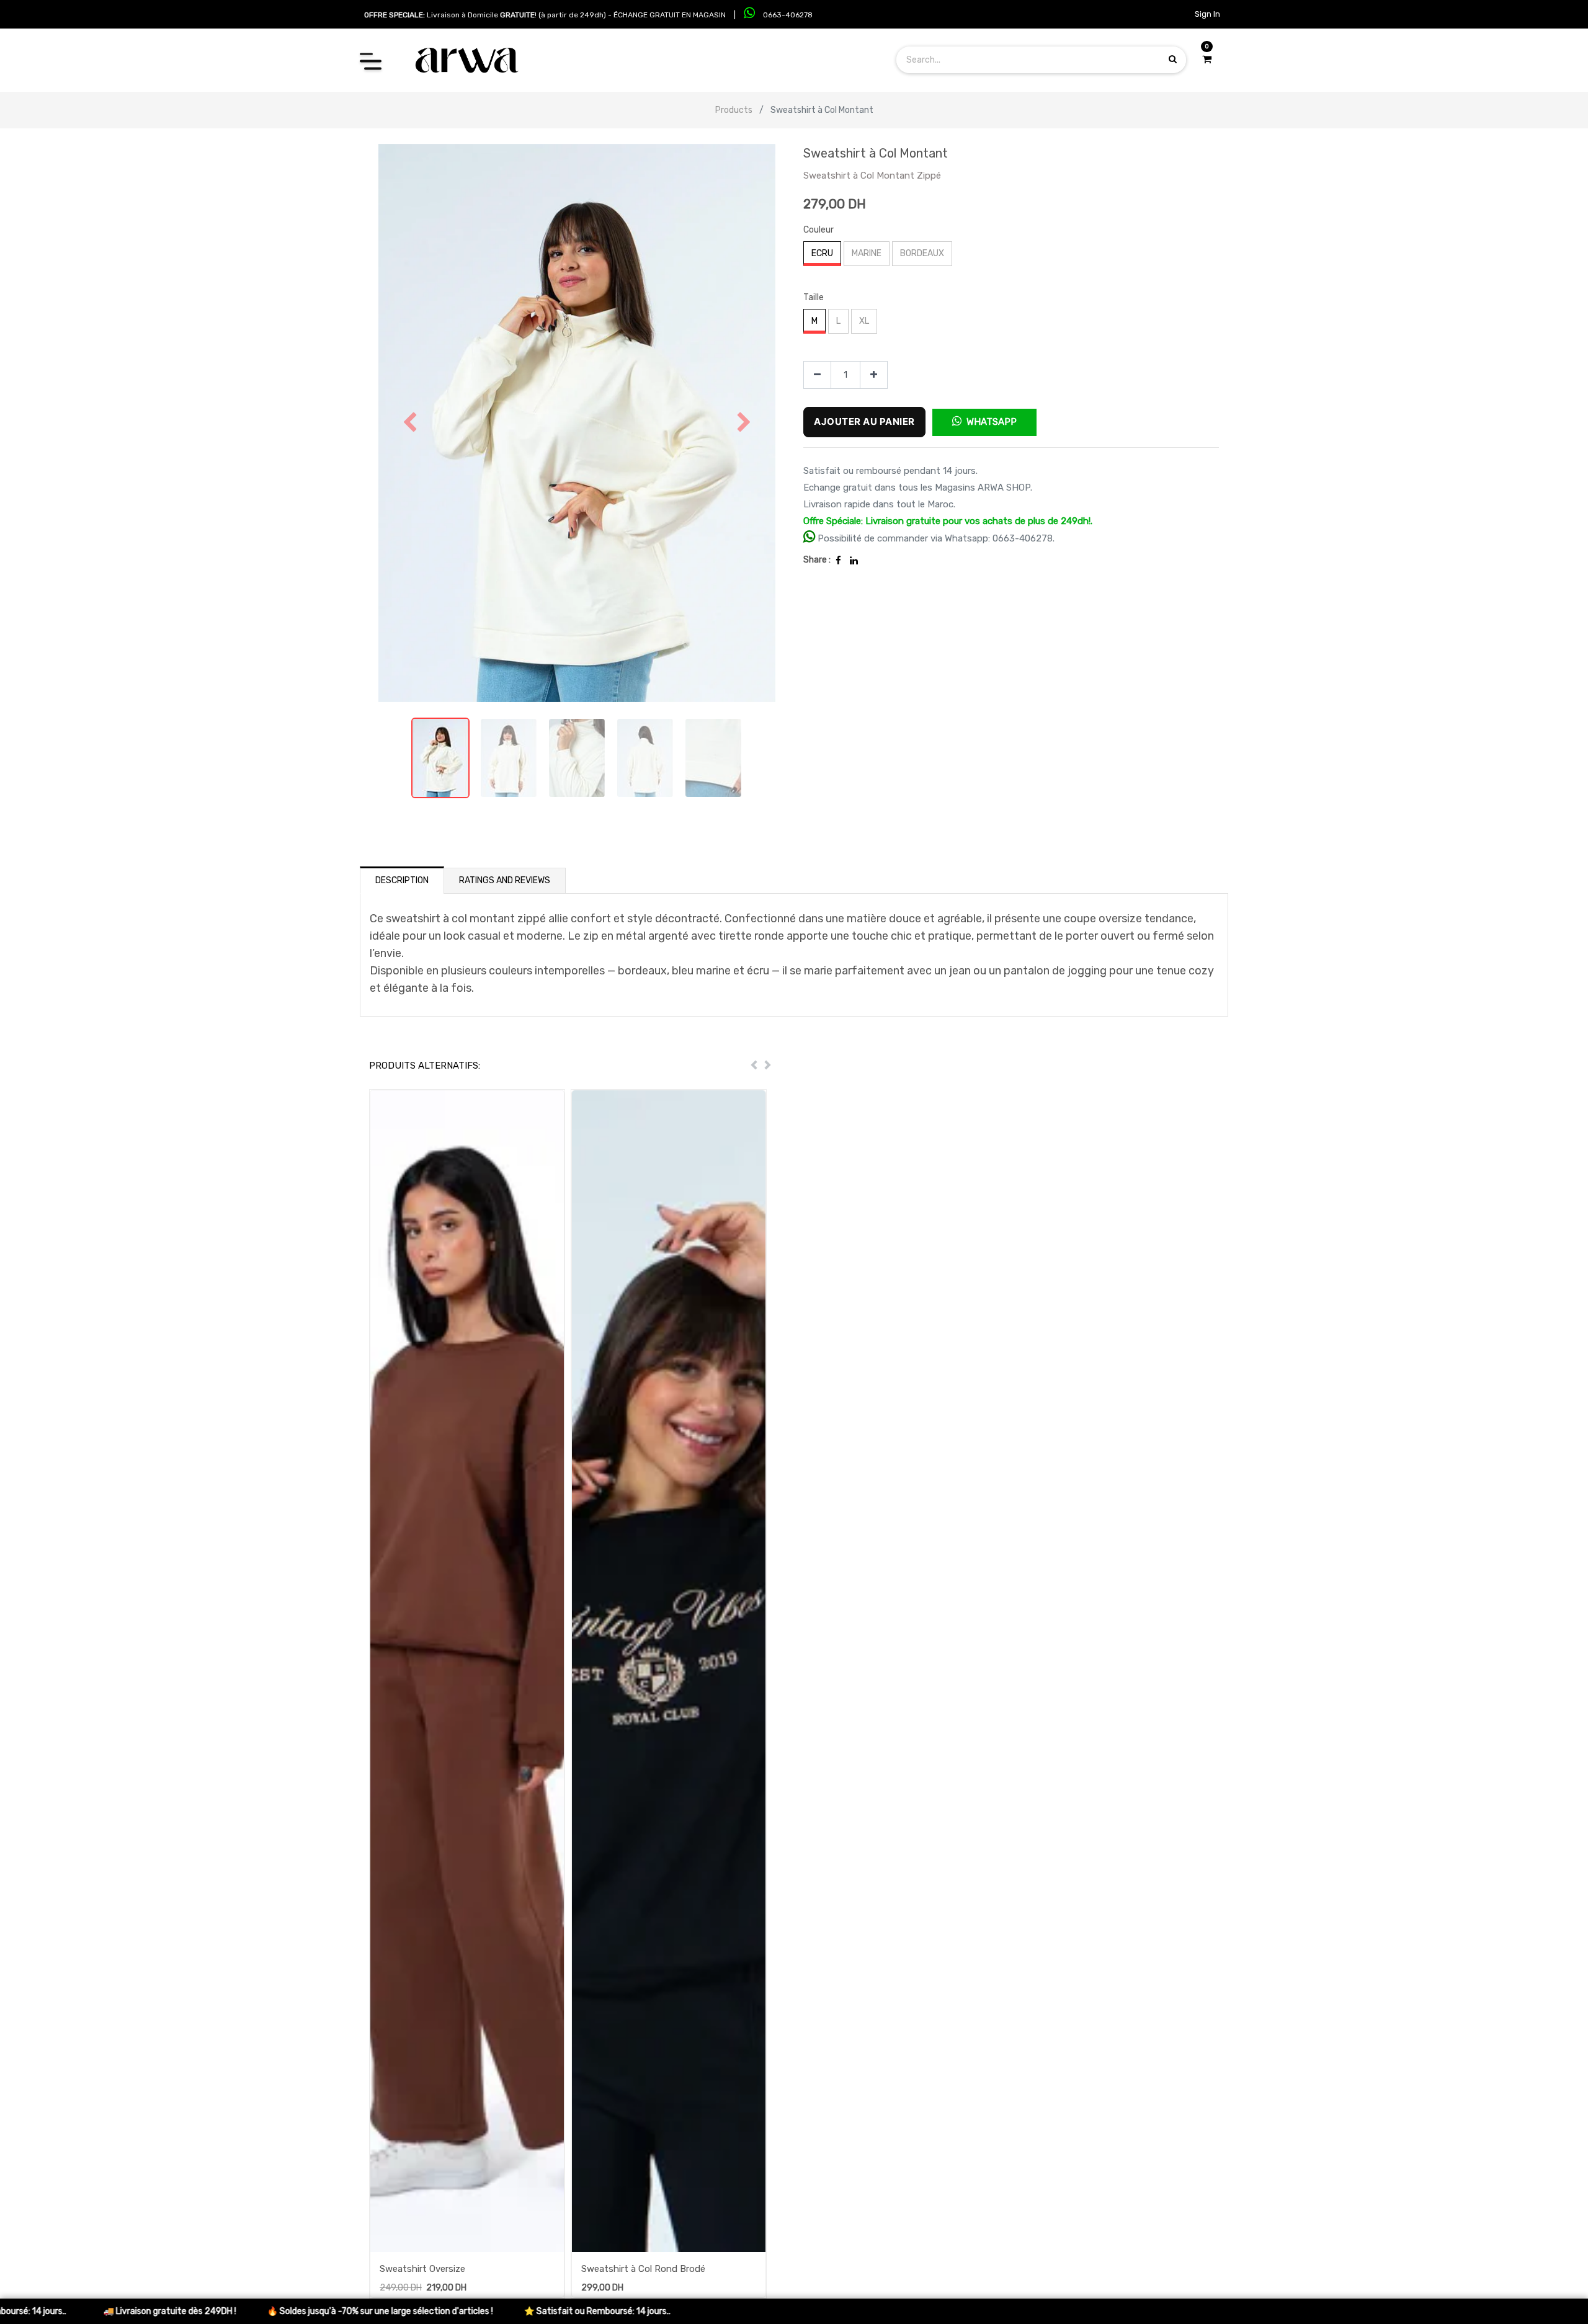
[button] (410, 423)
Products (734, 110)
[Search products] (1173, 59)
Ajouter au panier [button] (864, 421)
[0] (1207, 60)
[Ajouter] (874, 375)
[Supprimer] (817, 375)
